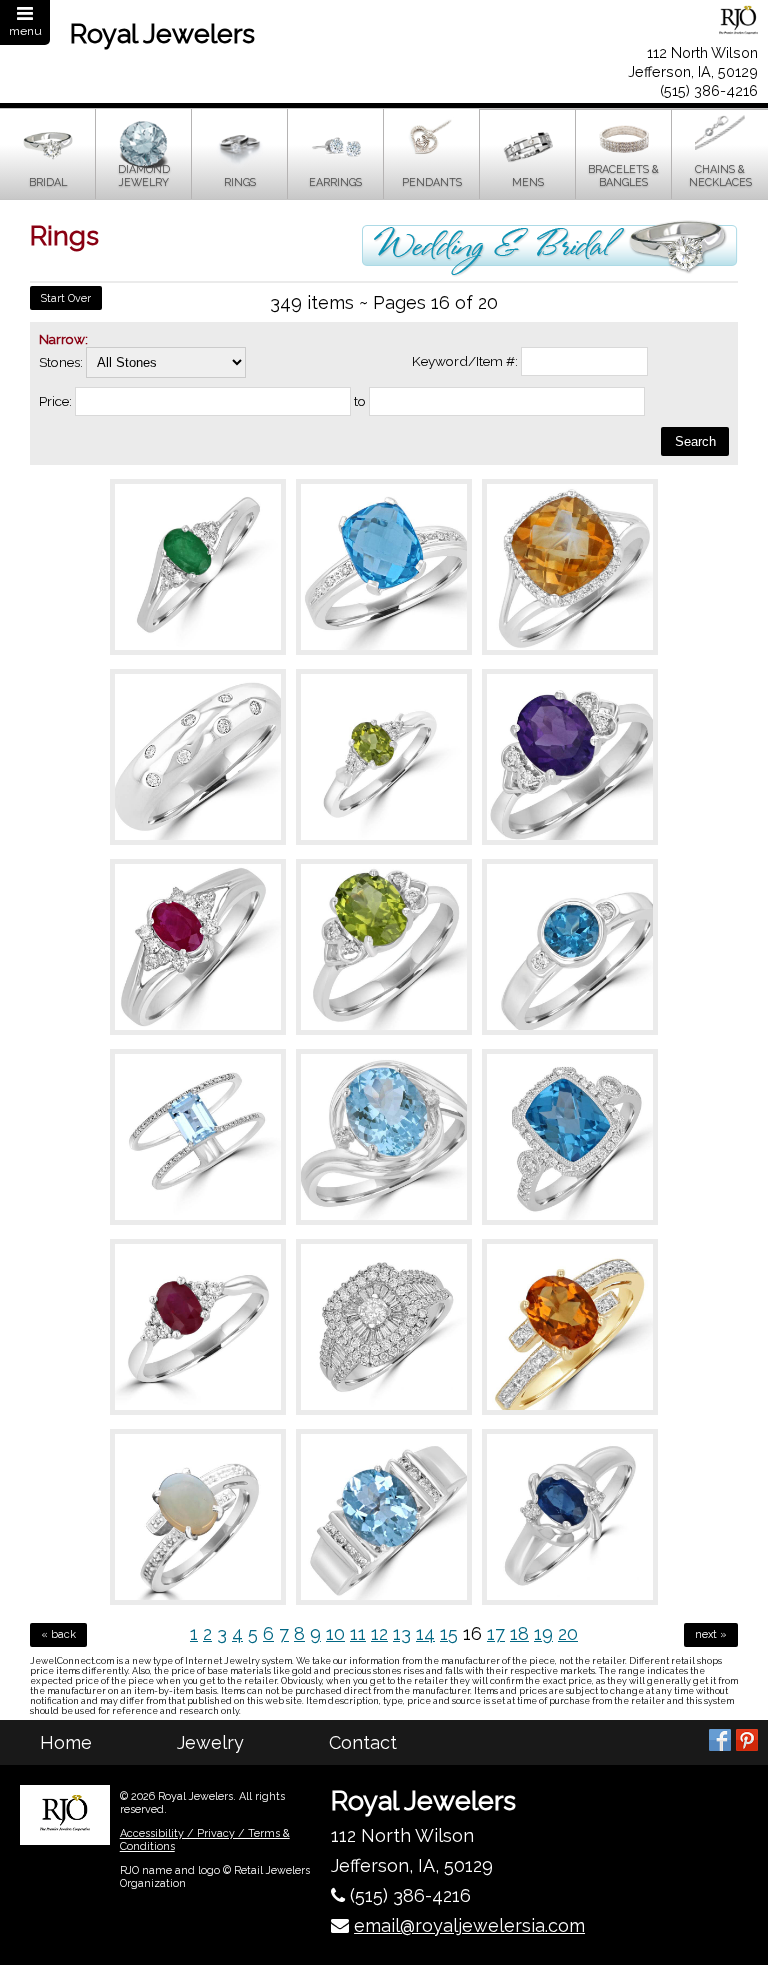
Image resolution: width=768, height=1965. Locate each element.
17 (496, 1633)
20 (568, 1633)
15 (449, 1633)
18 (519, 1633)
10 (335, 1633)
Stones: (62, 362)
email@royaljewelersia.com (469, 1925)
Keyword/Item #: (465, 361)
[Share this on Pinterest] (747, 1740)
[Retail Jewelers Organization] (65, 1815)
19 (543, 1633)
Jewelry (210, 1742)
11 (358, 1633)
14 (425, 1633)
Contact (363, 1742)
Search (695, 441)
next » (711, 1634)
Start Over (66, 298)
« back (58, 1634)
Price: (55, 401)
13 (402, 1633)
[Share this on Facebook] (720, 1740)
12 (379, 1633)
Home (66, 1742)
